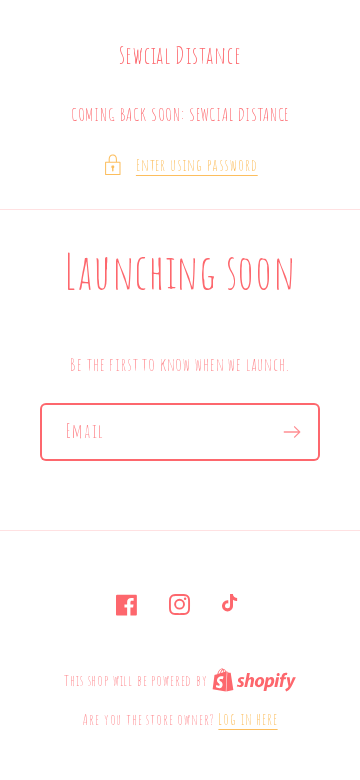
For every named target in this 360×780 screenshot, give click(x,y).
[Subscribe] (291, 432)
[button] (179, 165)
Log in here (247, 719)
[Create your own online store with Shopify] (254, 680)
